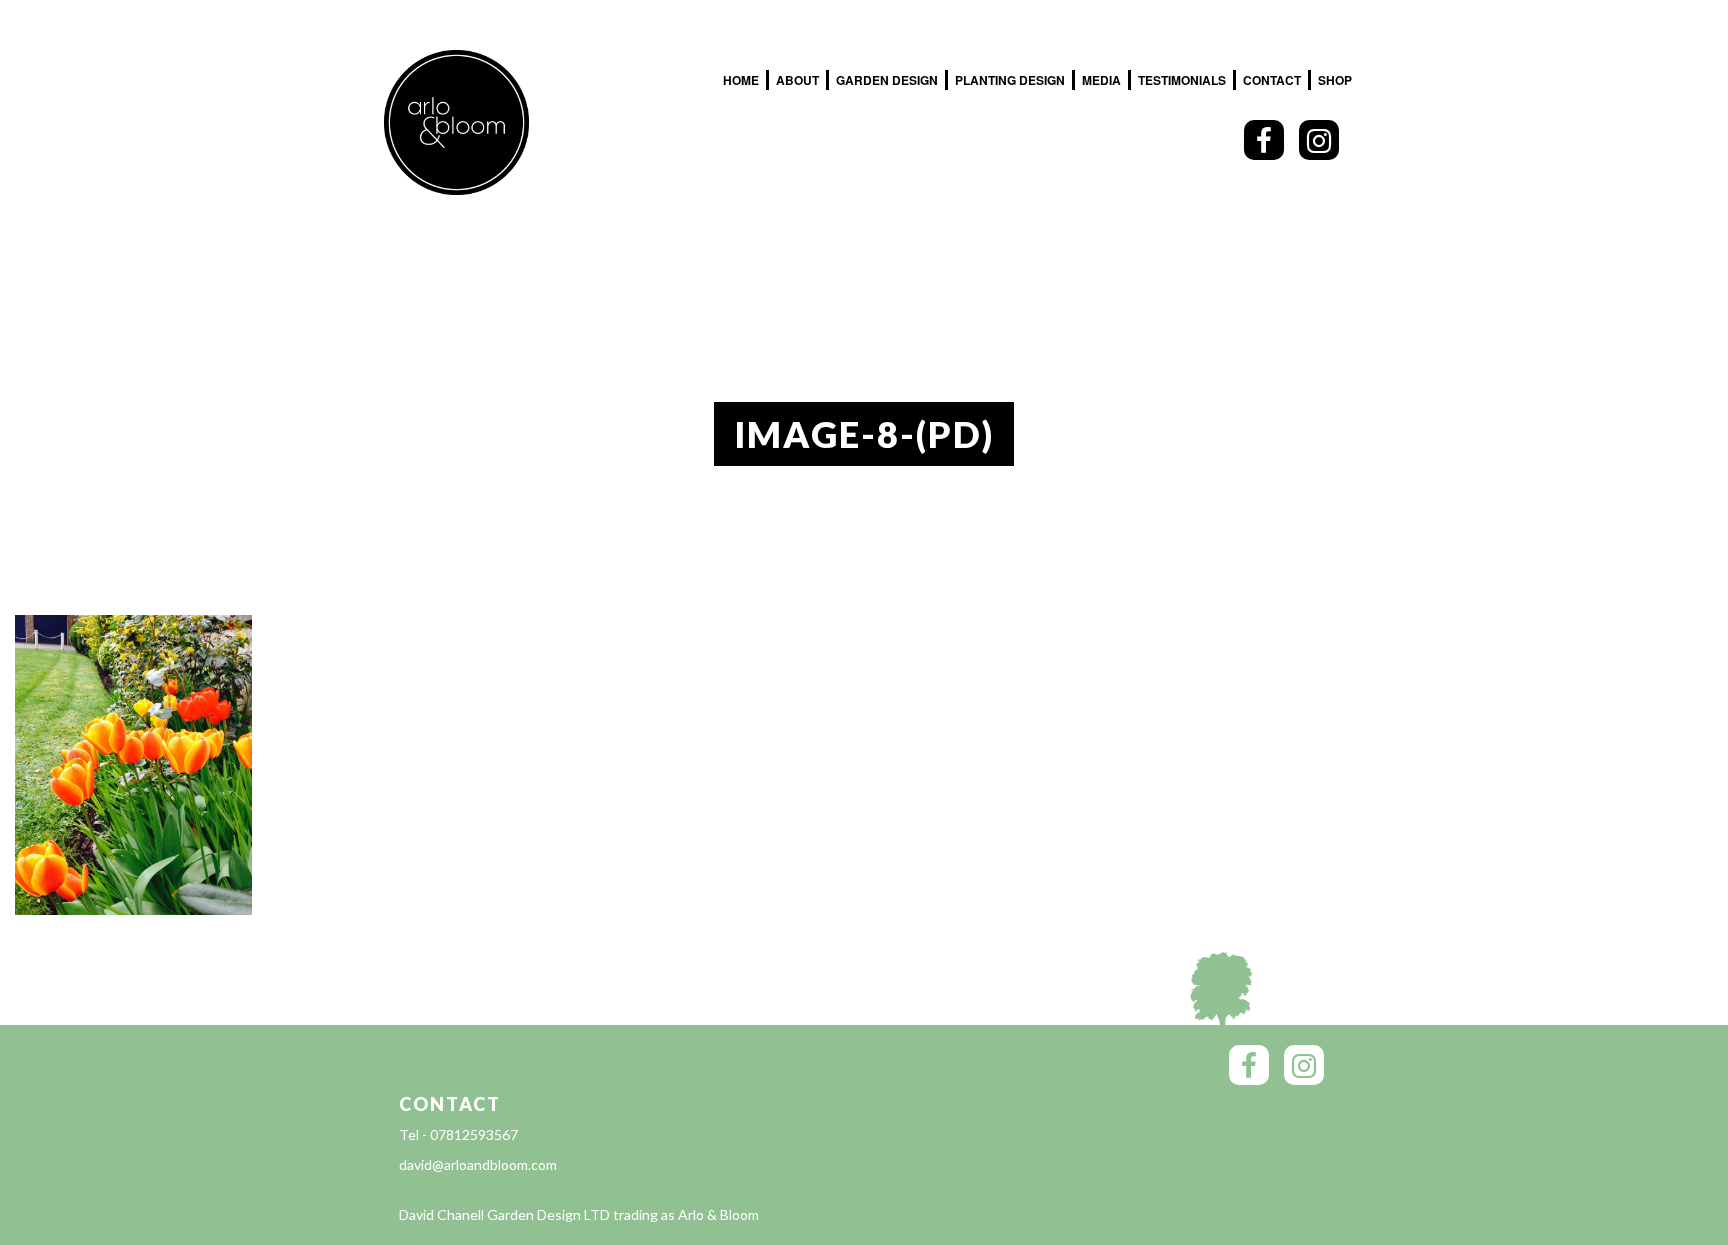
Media (1101, 80)
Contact (1272, 80)
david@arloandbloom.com (478, 1164)
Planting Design (1010, 80)
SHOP (1335, 80)
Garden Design (887, 80)
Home (741, 80)
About (797, 80)
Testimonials (1182, 80)
